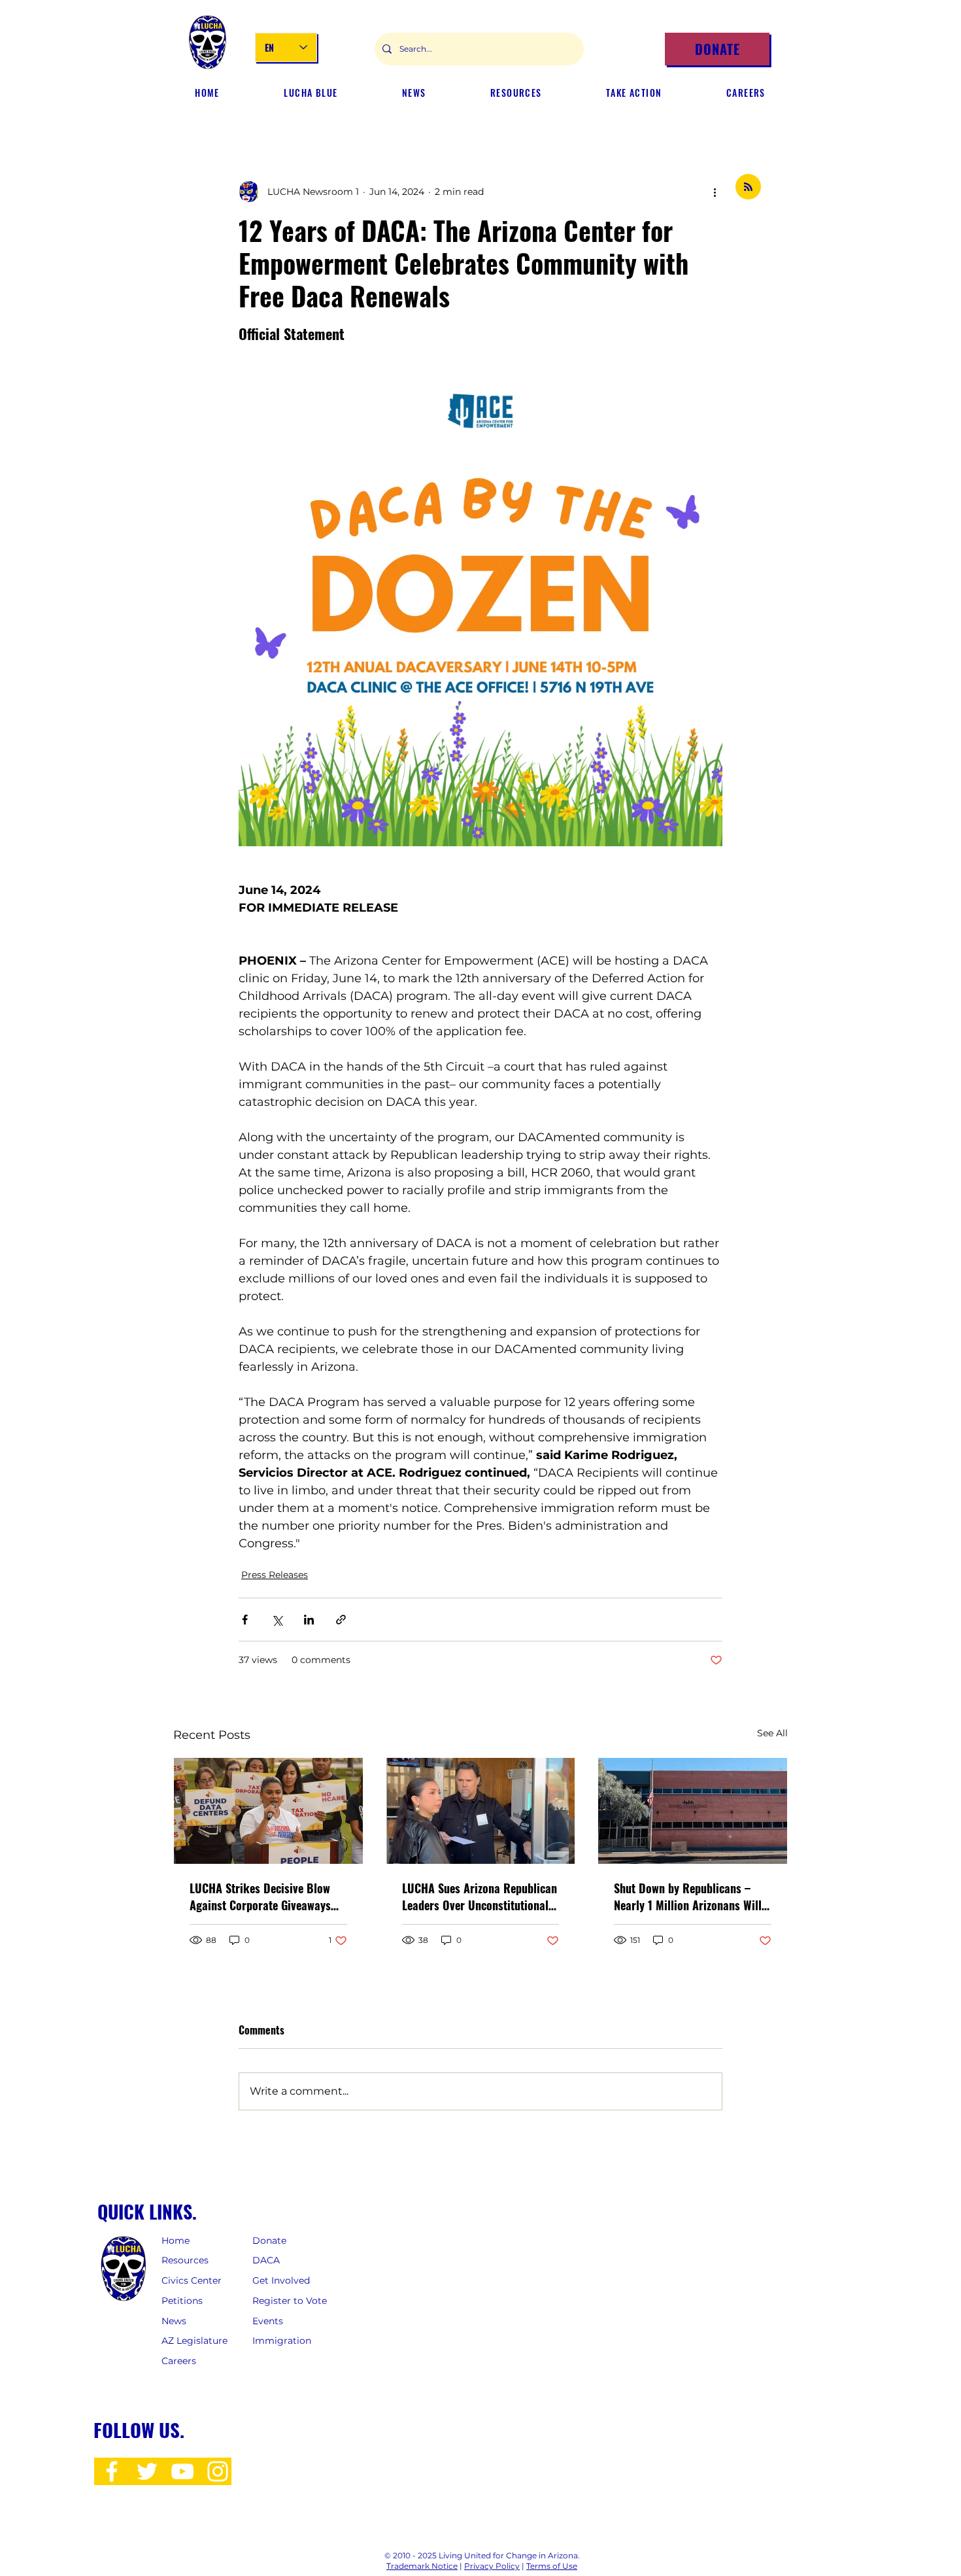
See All (772, 1733)
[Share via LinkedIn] (309, 1620)
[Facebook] (932, 2396)
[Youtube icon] (182, 2471)
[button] (414, 93)
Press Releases (275, 1575)
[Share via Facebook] (245, 1620)
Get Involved (282, 2280)
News (174, 2321)
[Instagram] (932, 2435)
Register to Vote (290, 2301)
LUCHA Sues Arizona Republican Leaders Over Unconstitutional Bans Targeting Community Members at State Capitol (480, 1897)
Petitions (182, 2301)
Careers (179, 2361)
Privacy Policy (492, 2566)
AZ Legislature (194, 2341)
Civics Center (193, 2280)
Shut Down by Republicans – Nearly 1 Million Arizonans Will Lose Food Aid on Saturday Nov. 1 (690, 1897)
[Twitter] (932, 2474)
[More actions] (715, 192)
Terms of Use (552, 2566)
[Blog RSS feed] (748, 187)
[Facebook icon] (112, 2471)
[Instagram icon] (218, 2471)
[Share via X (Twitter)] (277, 1620)
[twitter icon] (147, 2471)
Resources (185, 2260)
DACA (266, 2260)
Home (176, 2241)
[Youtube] (932, 2512)
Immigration (282, 2341)
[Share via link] (341, 1620)
